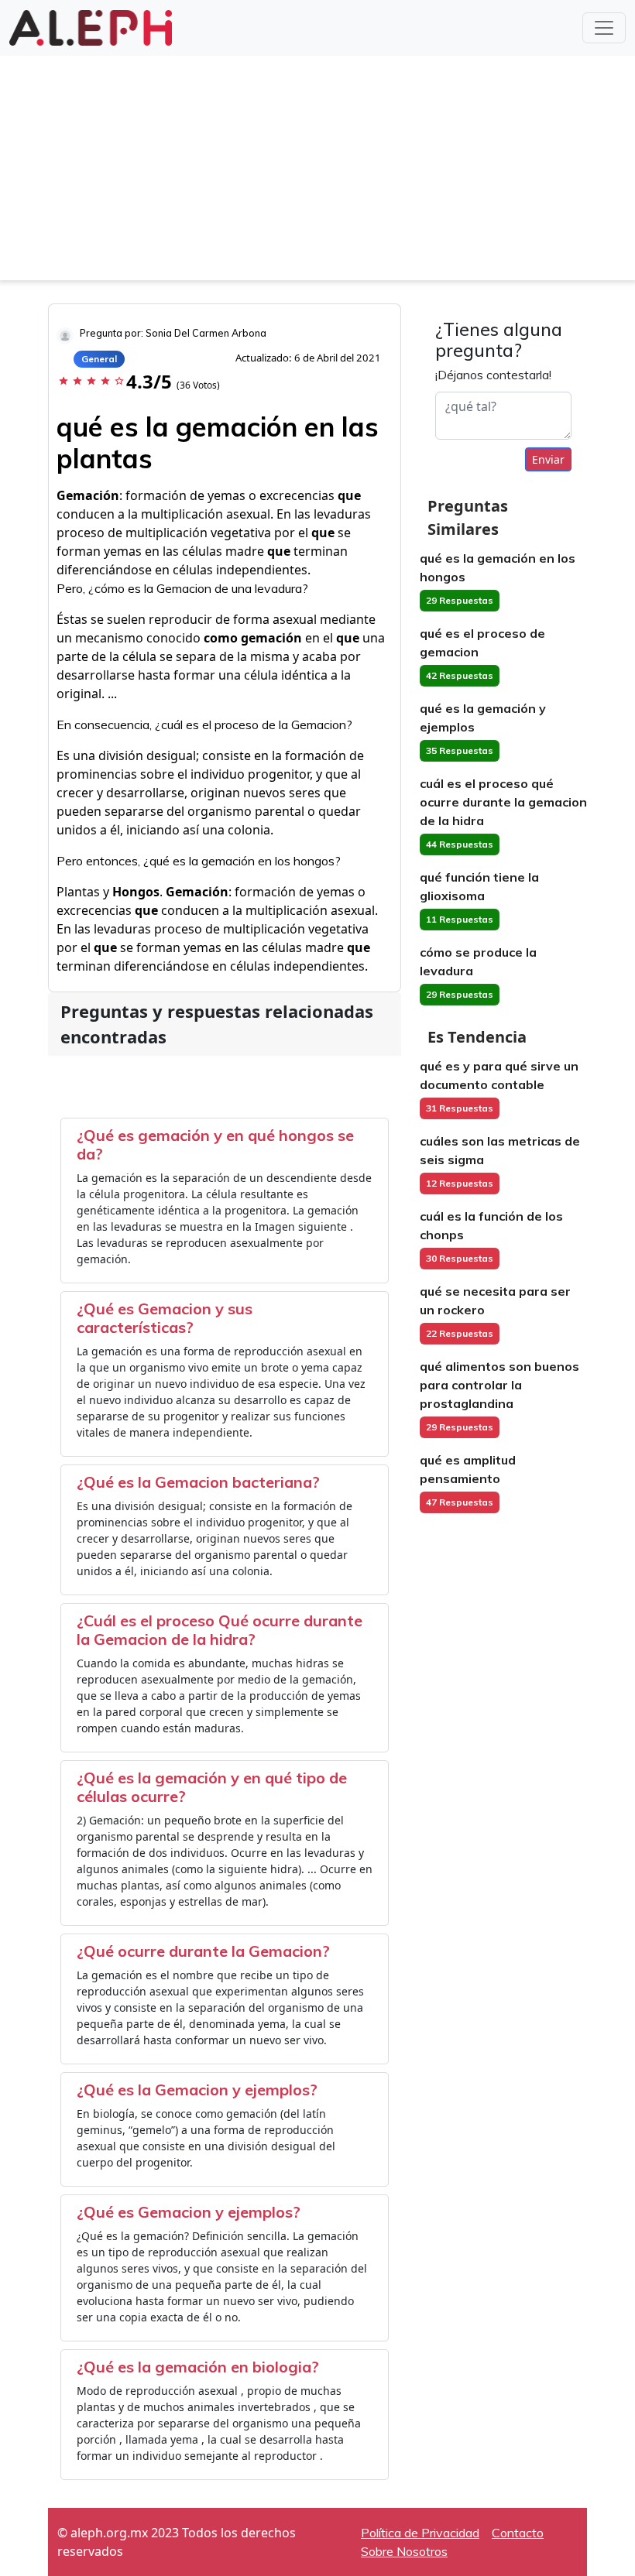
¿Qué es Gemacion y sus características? (165, 1318)
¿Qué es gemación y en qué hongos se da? (215, 1144)
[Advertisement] (317, 172)
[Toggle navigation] (604, 28)
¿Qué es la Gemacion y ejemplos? (197, 2090)
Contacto (518, 2533)
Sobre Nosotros (404, 2551)
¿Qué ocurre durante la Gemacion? (203, 1951)
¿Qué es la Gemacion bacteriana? (198, 1482)
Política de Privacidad (420, 2533)
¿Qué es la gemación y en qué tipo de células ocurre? (212, 1787)
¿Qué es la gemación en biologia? (198, 2367)
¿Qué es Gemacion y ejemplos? (189, 2212)
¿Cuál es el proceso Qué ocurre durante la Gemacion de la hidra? (220, 1630)
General (99, 359)
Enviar (548, 459)
